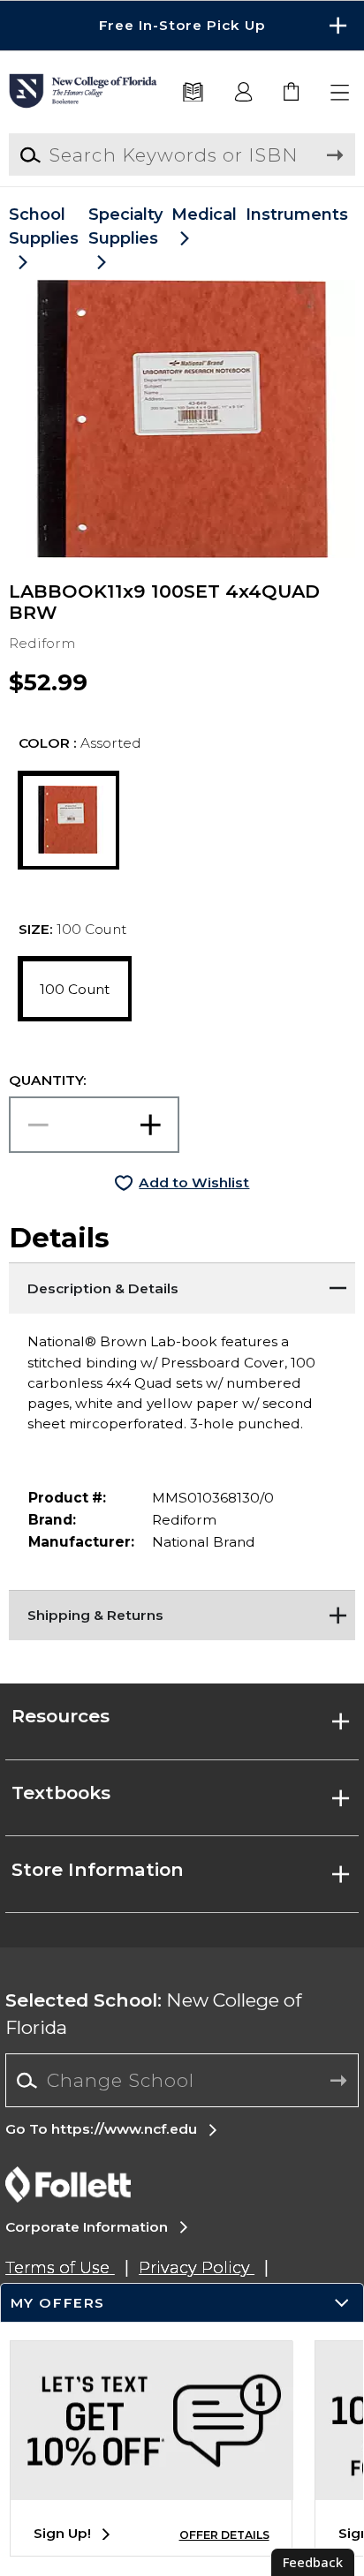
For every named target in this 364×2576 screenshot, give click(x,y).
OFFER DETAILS (224, 2535)
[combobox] (182, 2081)
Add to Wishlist (194, 1183)
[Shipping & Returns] (182, 1612)
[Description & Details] (182, 1284)
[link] (292, 93)
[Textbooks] (193, 93)
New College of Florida (153, 2014)
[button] (182, 26)
